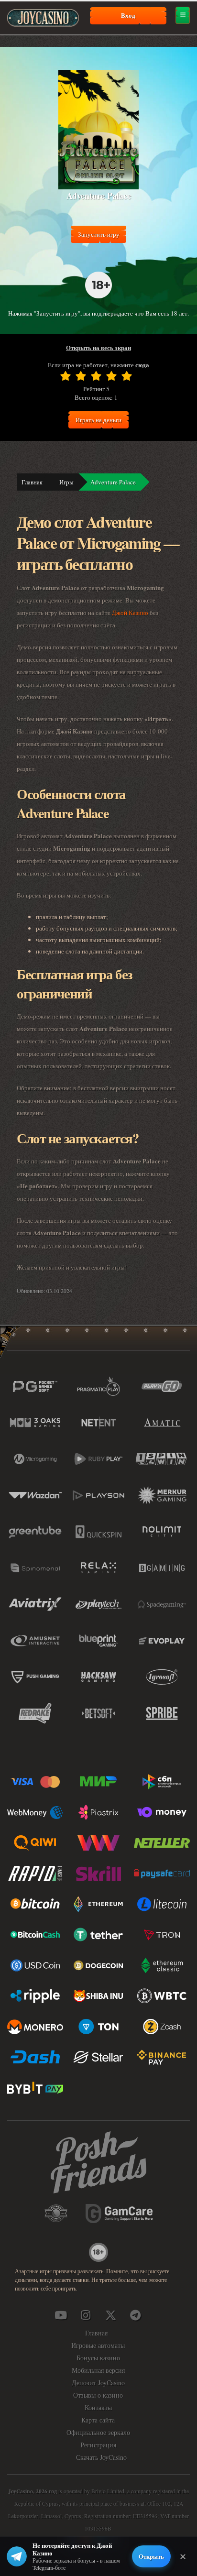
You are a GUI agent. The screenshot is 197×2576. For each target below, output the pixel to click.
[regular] (96, 376)
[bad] (66, 376)
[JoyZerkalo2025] (135, 2315)
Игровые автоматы (98, 2345)
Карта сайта (98, 2420)
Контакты (98, 2407)
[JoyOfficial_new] (110, 2315)
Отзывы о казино (98, 2395)
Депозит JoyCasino (98, 2383)
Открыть (151, 2556)
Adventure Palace (113, 482)
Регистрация (98, 2445)
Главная (32, 482)
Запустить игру (99, 234)
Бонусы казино (98, 2358)
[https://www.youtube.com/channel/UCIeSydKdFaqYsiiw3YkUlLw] (61, 2315)
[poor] (81, 376)
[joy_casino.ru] (86, 2315)
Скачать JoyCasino (101, 2457)
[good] (111, 376)
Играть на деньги (98, 420)
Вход (128, 15)
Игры (66, 482)
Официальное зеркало (98, 2432)
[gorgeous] (127, 376)
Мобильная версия (98, 2370)
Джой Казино (130, 613)
